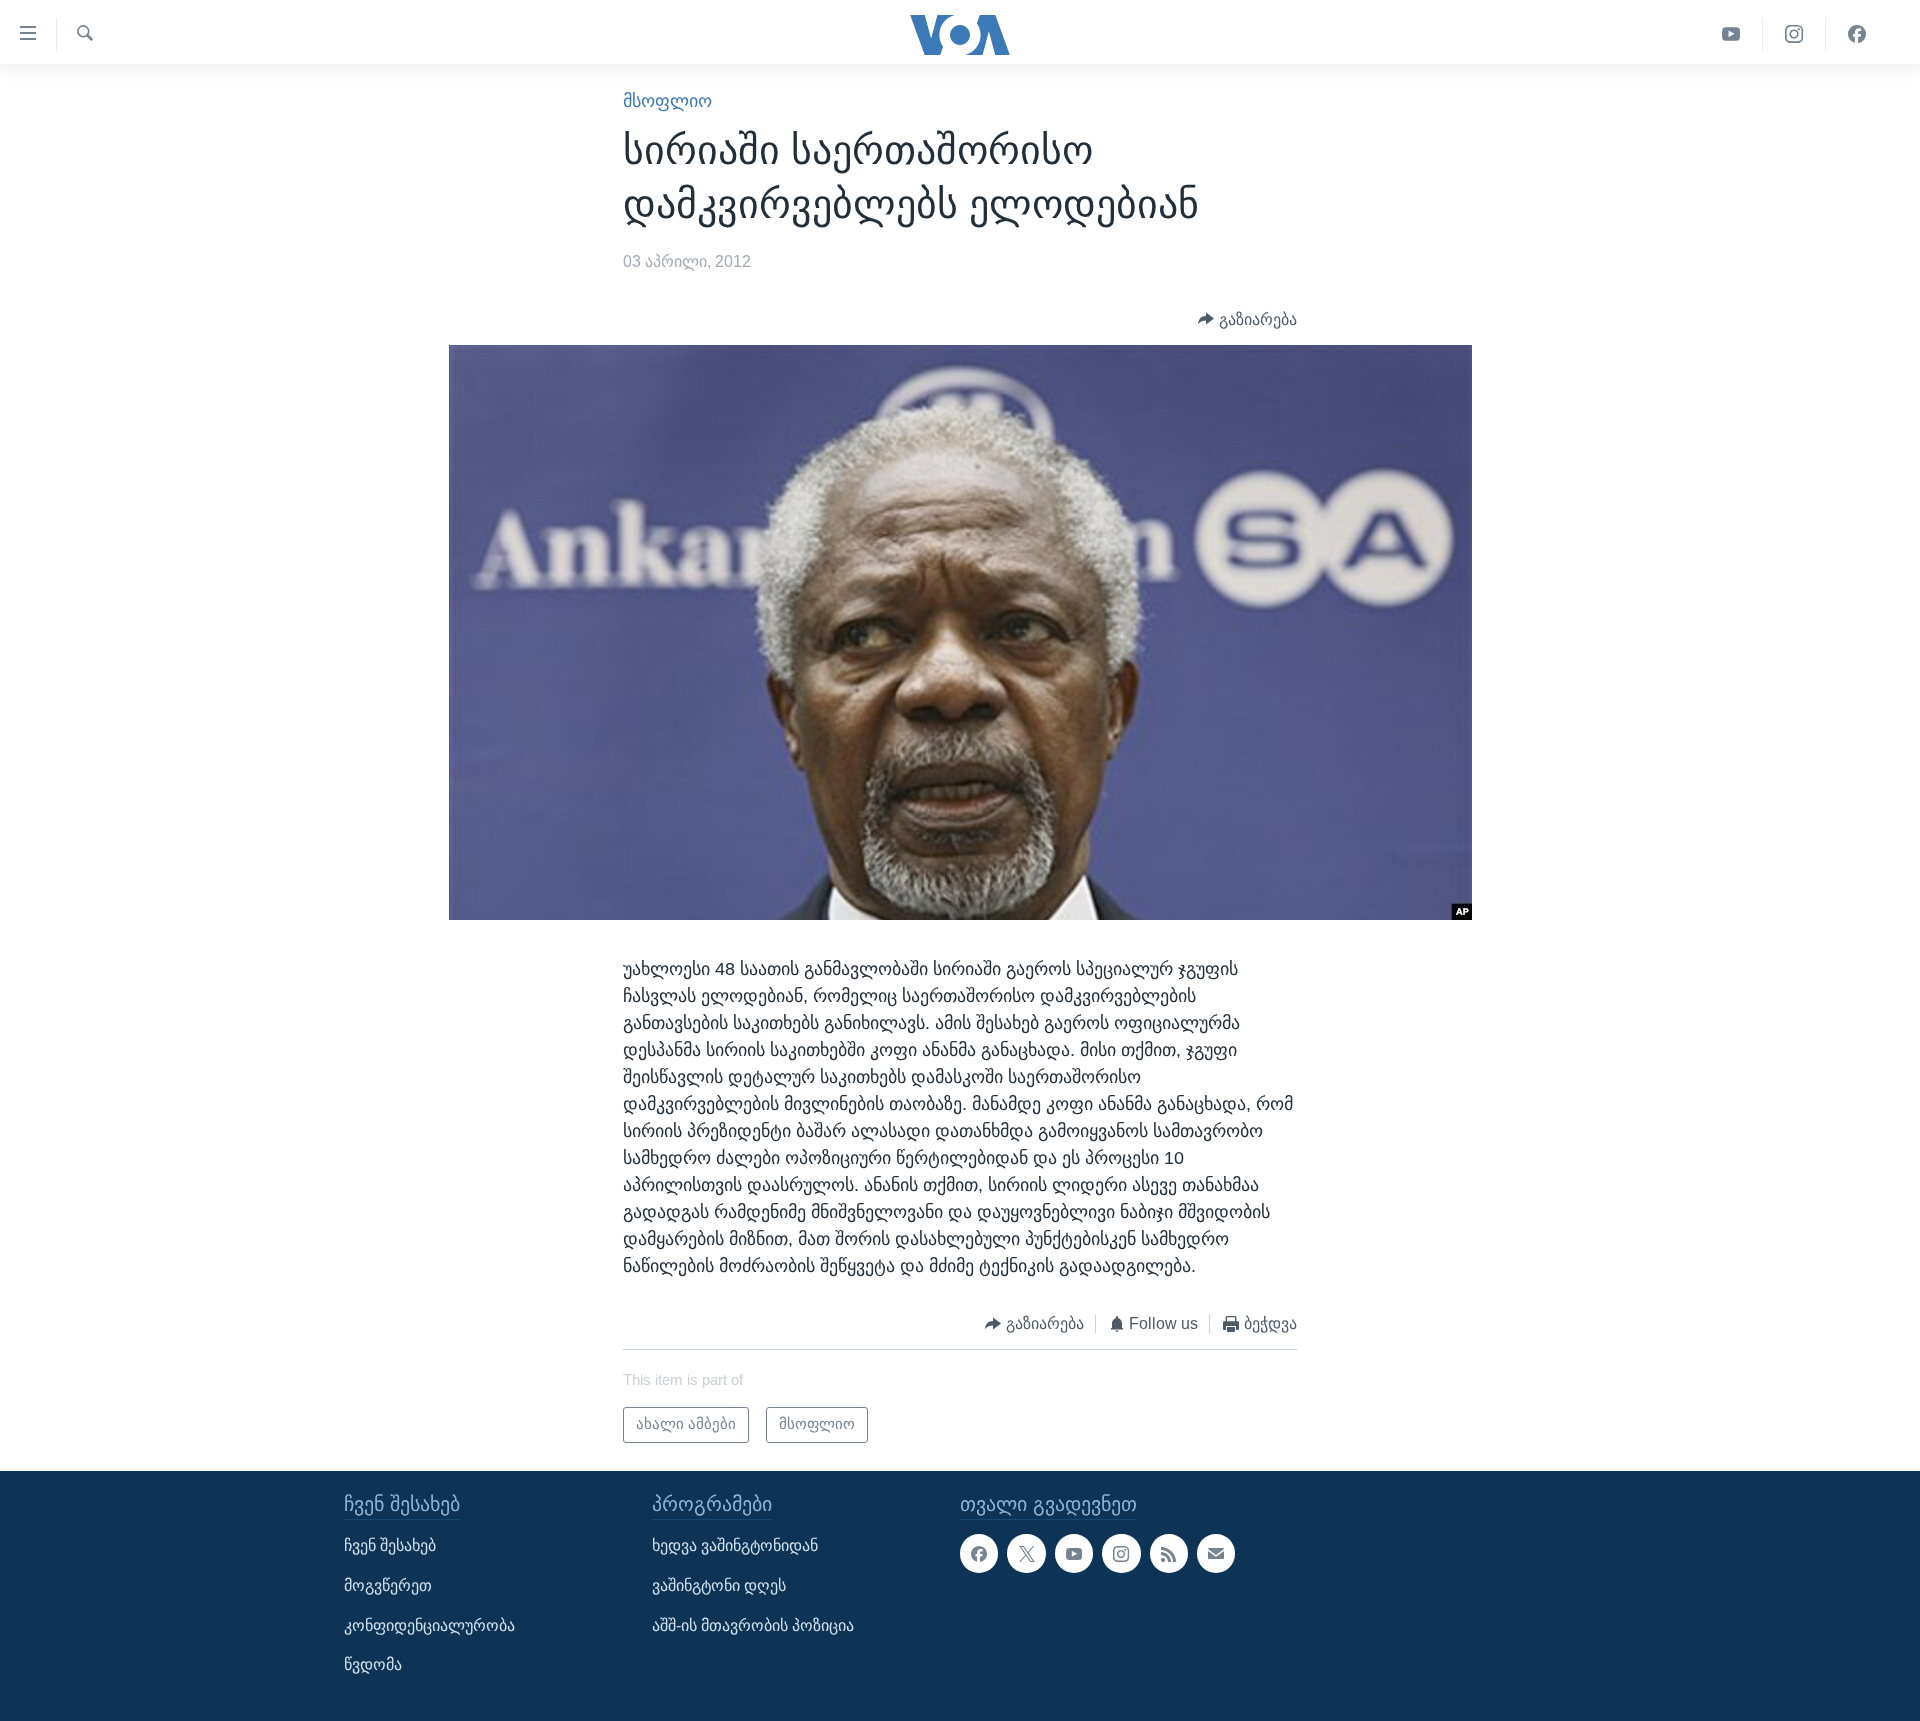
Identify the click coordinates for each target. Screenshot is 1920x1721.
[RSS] (1169, 1554)
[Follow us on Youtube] (1074, 1554)
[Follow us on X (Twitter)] (1026, 1554)
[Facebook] (1857, 34)
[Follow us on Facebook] (979, 1554)
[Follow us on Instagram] (1121, 1554)
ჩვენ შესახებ (390, 1546)
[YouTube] (1731, 34)
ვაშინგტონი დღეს (719, 1585)
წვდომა (373, 1664)
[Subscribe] (1216, 1554)
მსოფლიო (667, 101)
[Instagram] (1794, 34)
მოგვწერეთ (388, 1585)
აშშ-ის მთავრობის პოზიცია (753, 1625)
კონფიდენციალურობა (429, 1625)
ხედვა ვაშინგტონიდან (735, 1546)
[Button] (1247, 319)
